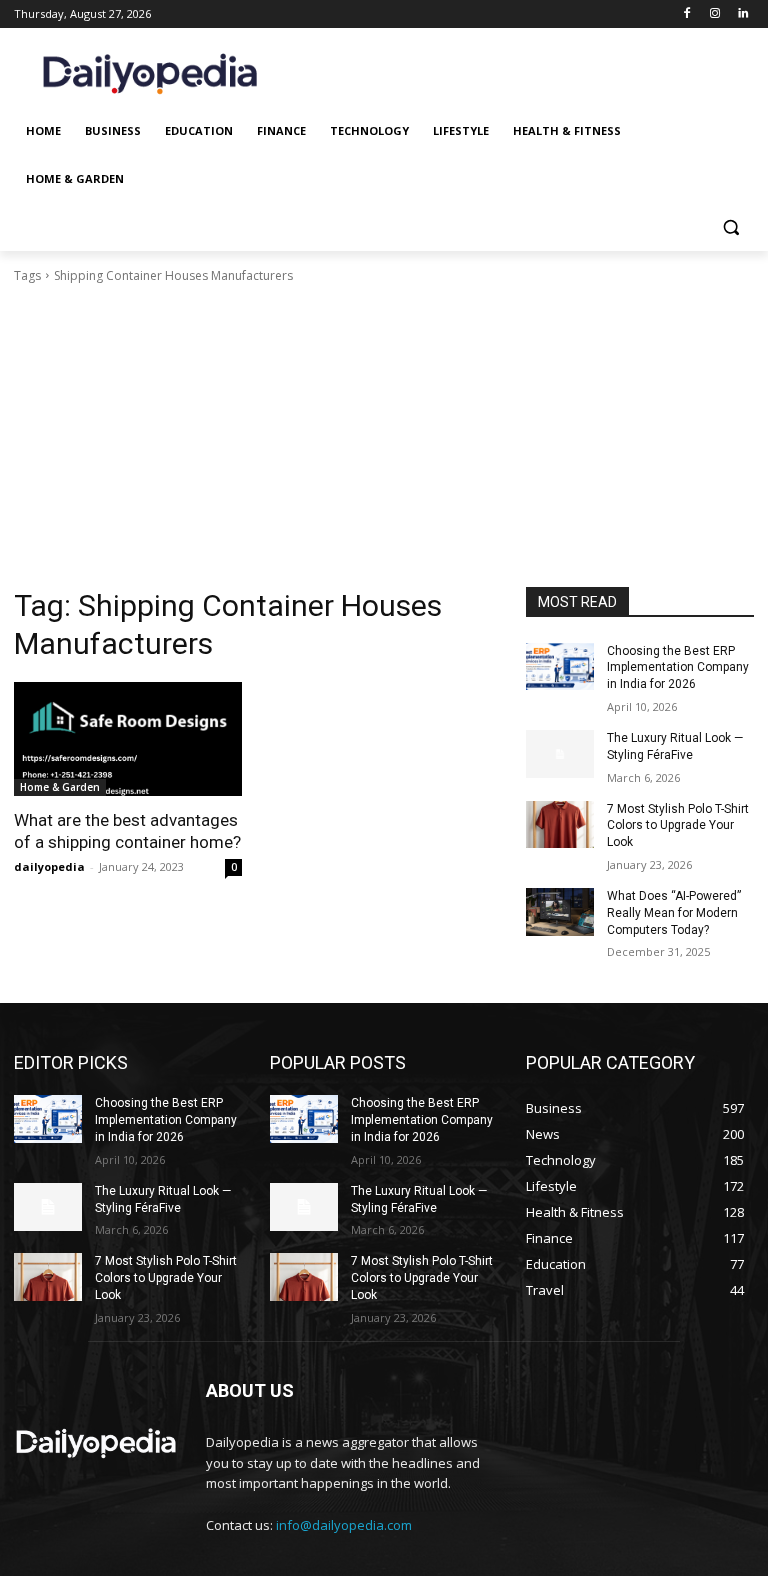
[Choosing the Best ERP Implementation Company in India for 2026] (560, 667)
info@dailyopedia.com (344, 1525)
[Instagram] (714, 14)
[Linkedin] (742, 14)
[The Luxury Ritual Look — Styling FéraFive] (560, 754)
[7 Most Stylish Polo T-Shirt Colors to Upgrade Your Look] (560, 825)
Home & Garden (60, 787)
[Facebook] (687, 14)
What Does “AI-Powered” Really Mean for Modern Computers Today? (674, 913)
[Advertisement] (384, 436)
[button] (730, 227)
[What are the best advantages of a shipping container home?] (128, 739)
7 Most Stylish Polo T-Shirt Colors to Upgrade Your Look (678, 826)
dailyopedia (49, 866)
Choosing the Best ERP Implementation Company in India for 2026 (678, 668)
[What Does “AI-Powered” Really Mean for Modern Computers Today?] (560, 912)
